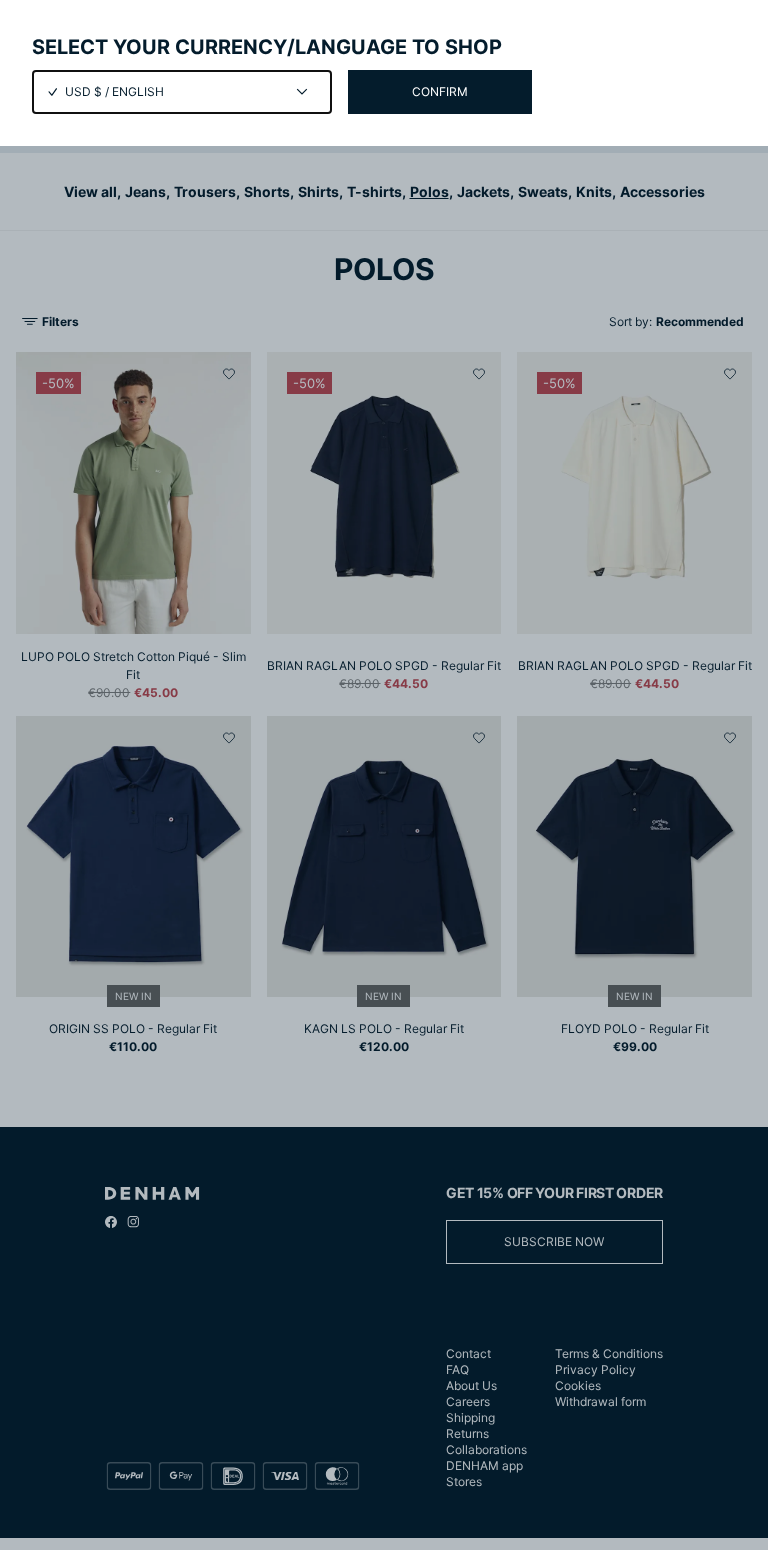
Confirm (440, 92)
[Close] (384, 775)
